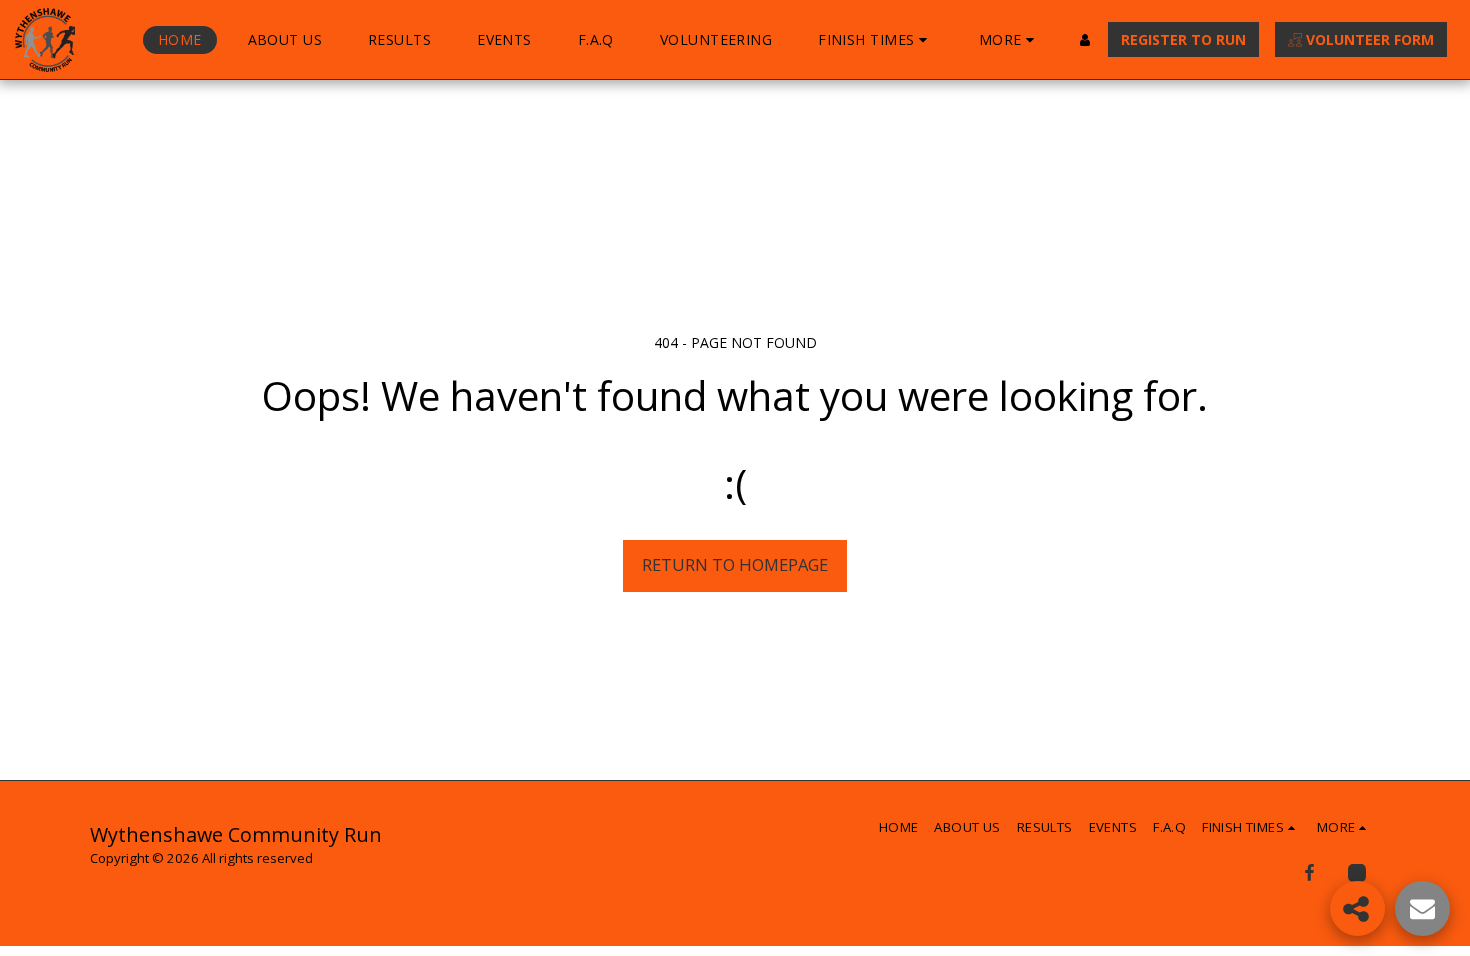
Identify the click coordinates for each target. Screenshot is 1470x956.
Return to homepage (735, 564)
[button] (875, 40)
